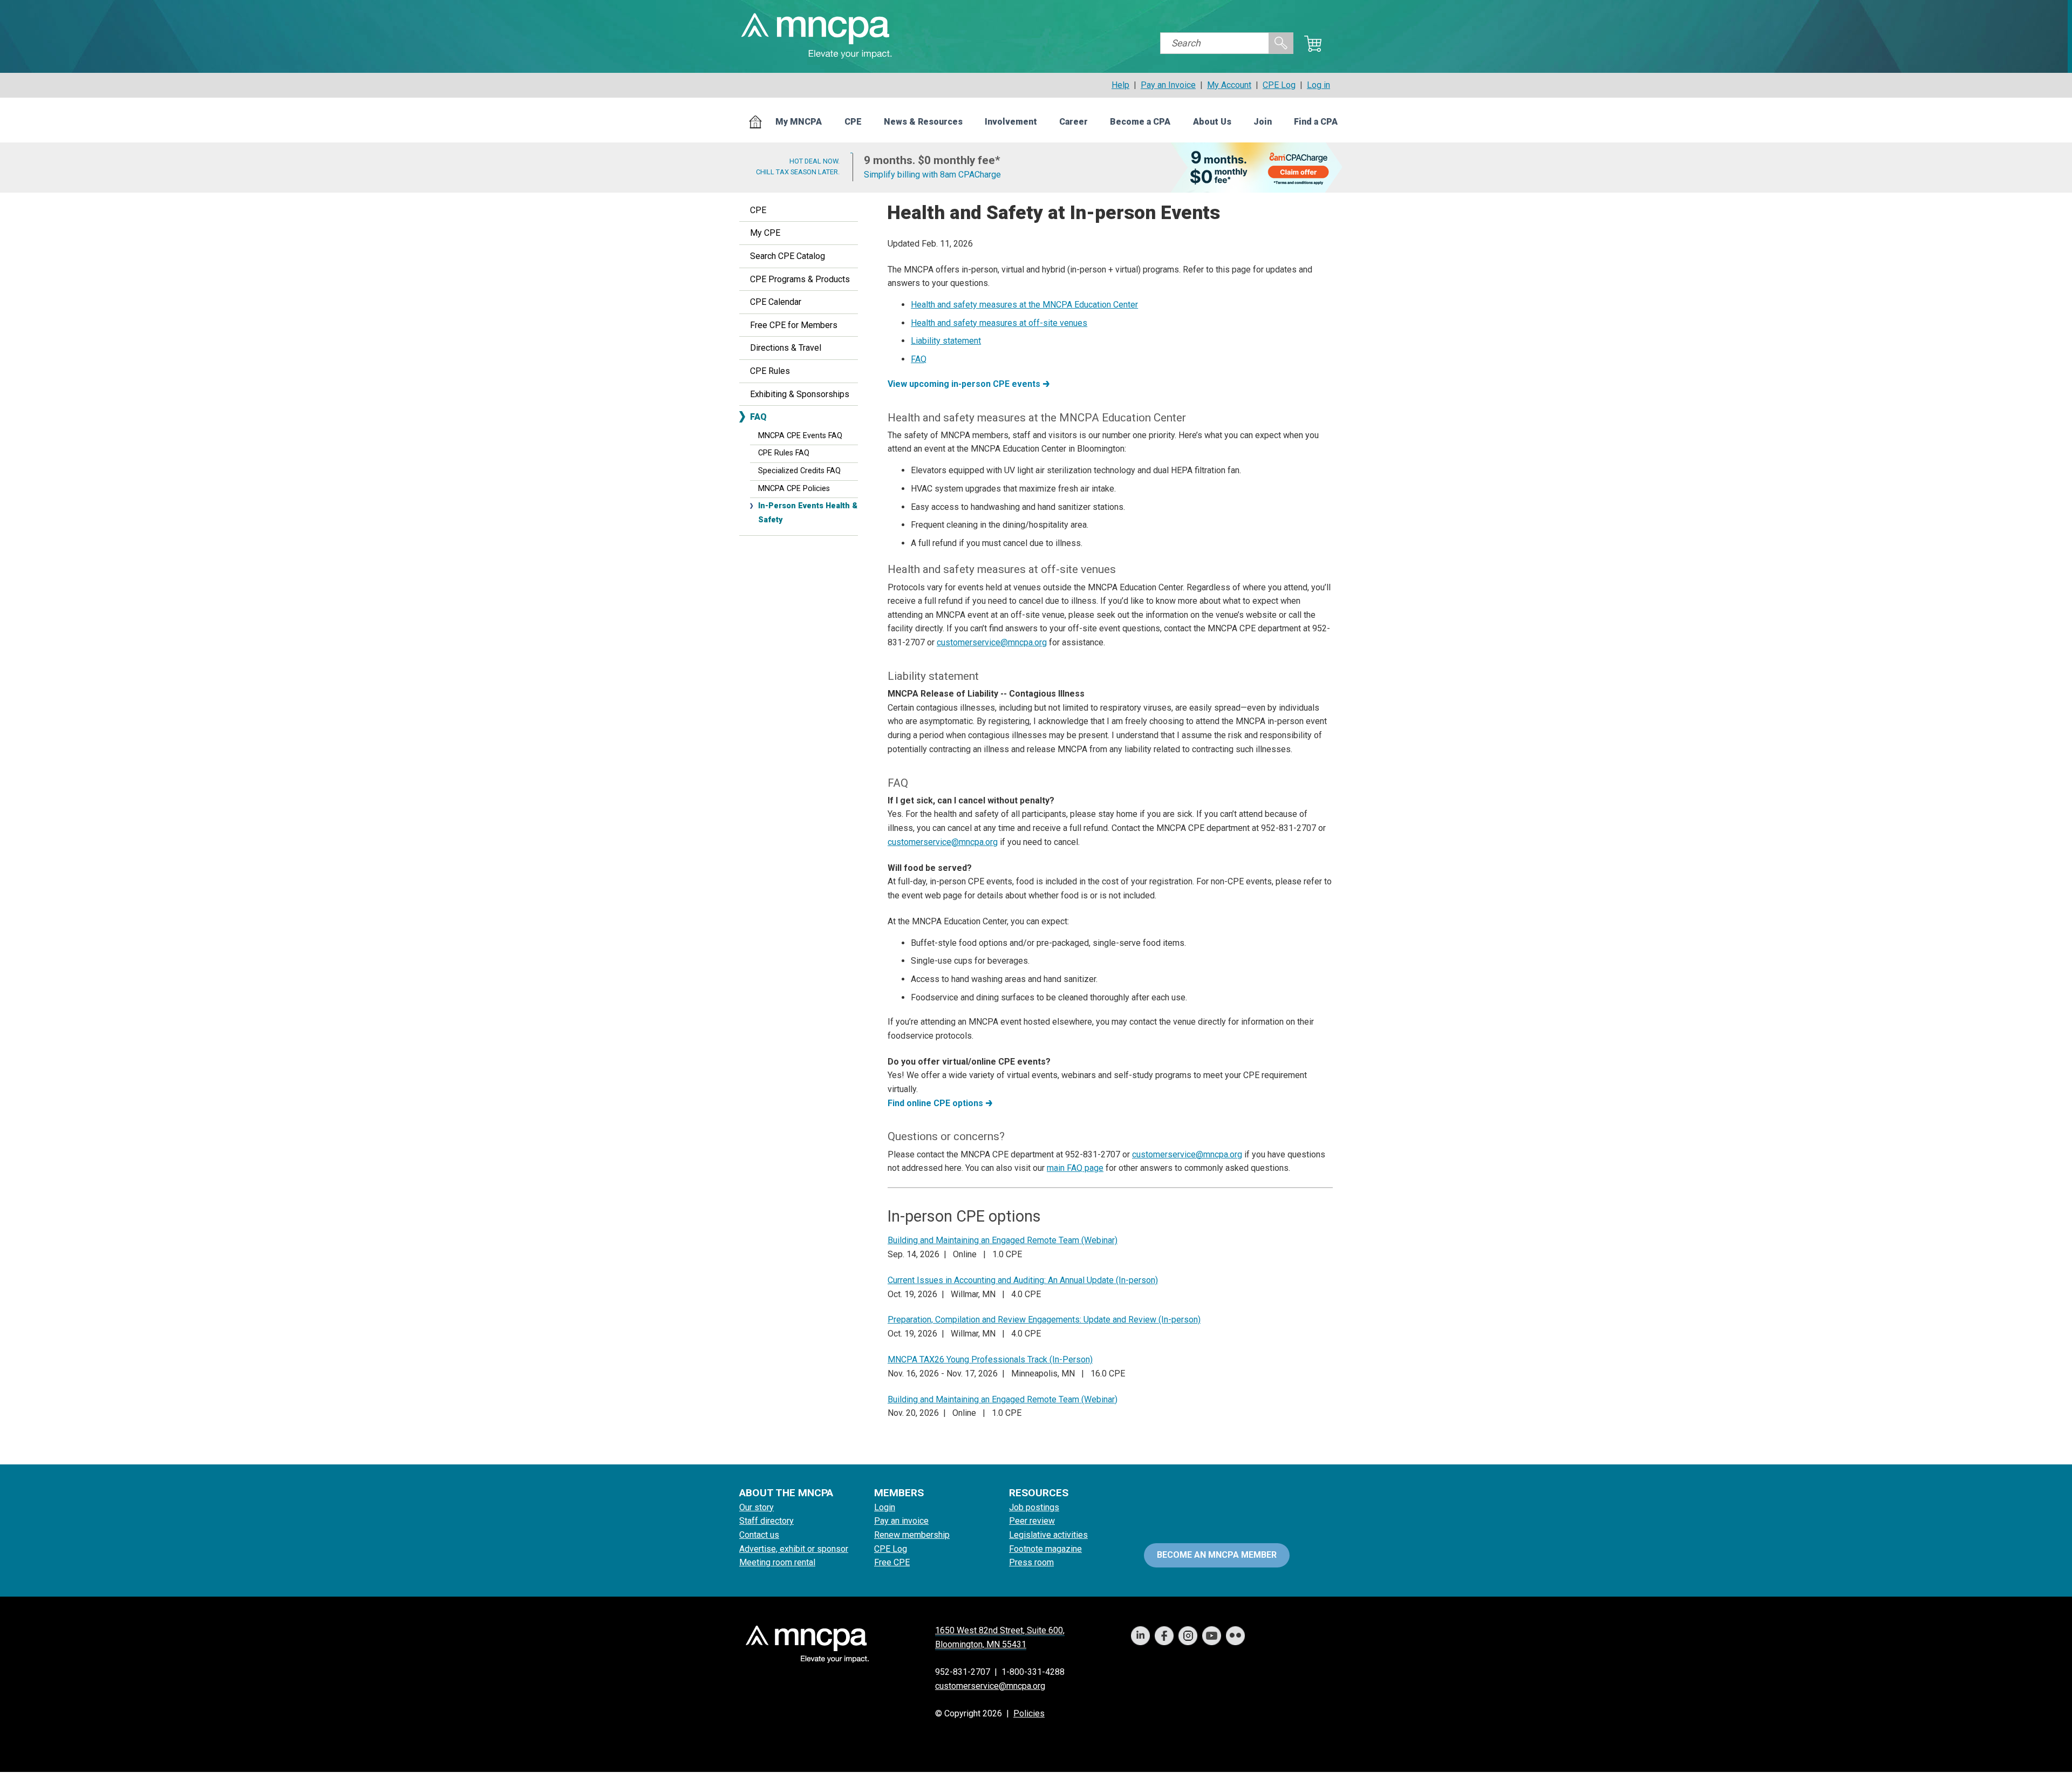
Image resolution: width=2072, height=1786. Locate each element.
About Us (1212, 122)
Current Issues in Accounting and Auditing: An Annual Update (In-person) (1023, 1280)
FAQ (758, 417)
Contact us (759, 1535)
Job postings (1034, 1507)
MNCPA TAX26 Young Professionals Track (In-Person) (990, 1359)
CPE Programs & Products (800, 279)
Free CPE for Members (794, 325)
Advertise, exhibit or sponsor (794, 1549)
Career (1074, 122)
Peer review (1032, 1521)
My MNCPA (799, 122)
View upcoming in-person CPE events (964, 384)
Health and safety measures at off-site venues (999, 323)
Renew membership (912, 1535)
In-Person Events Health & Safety (808, 513)
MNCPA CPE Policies (794, 489)
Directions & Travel (786, 348)
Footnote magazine (1045, 1549)
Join (1263, 122)
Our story (756, 1507)
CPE (853, 122)
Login (885, 1507)
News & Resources (923, 122)
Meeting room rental (777, 1562)
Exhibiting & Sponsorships (800, 394)
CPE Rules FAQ (784, 453)
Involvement (1011, 122)
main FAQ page (1075, 1168)
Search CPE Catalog (788, 256)
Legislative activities (1048, 1535)
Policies (1029, 1713)
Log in (1318, 85)
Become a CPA (1140, 122)
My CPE (765, 233)
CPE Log (1279, 85)
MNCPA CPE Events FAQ (800, 436)
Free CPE (892, 1562)
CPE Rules (770, 371)
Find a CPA (1316, 122)
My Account (1229, 85)
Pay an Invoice (1168, 85)
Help (1120, 85)
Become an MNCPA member (1217, 1555)
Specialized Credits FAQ (799, 471)
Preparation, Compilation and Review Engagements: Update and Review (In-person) (1044, 1320)
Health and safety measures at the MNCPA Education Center (1024, 305)
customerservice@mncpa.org (992, 642)
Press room (1031, 1562)
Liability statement (946, 341)
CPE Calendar (776, 302)
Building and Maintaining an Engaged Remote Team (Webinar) (1003, 1240)
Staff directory (766, 1521)
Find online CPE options (935, 1103)
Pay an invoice (901, 1521)
